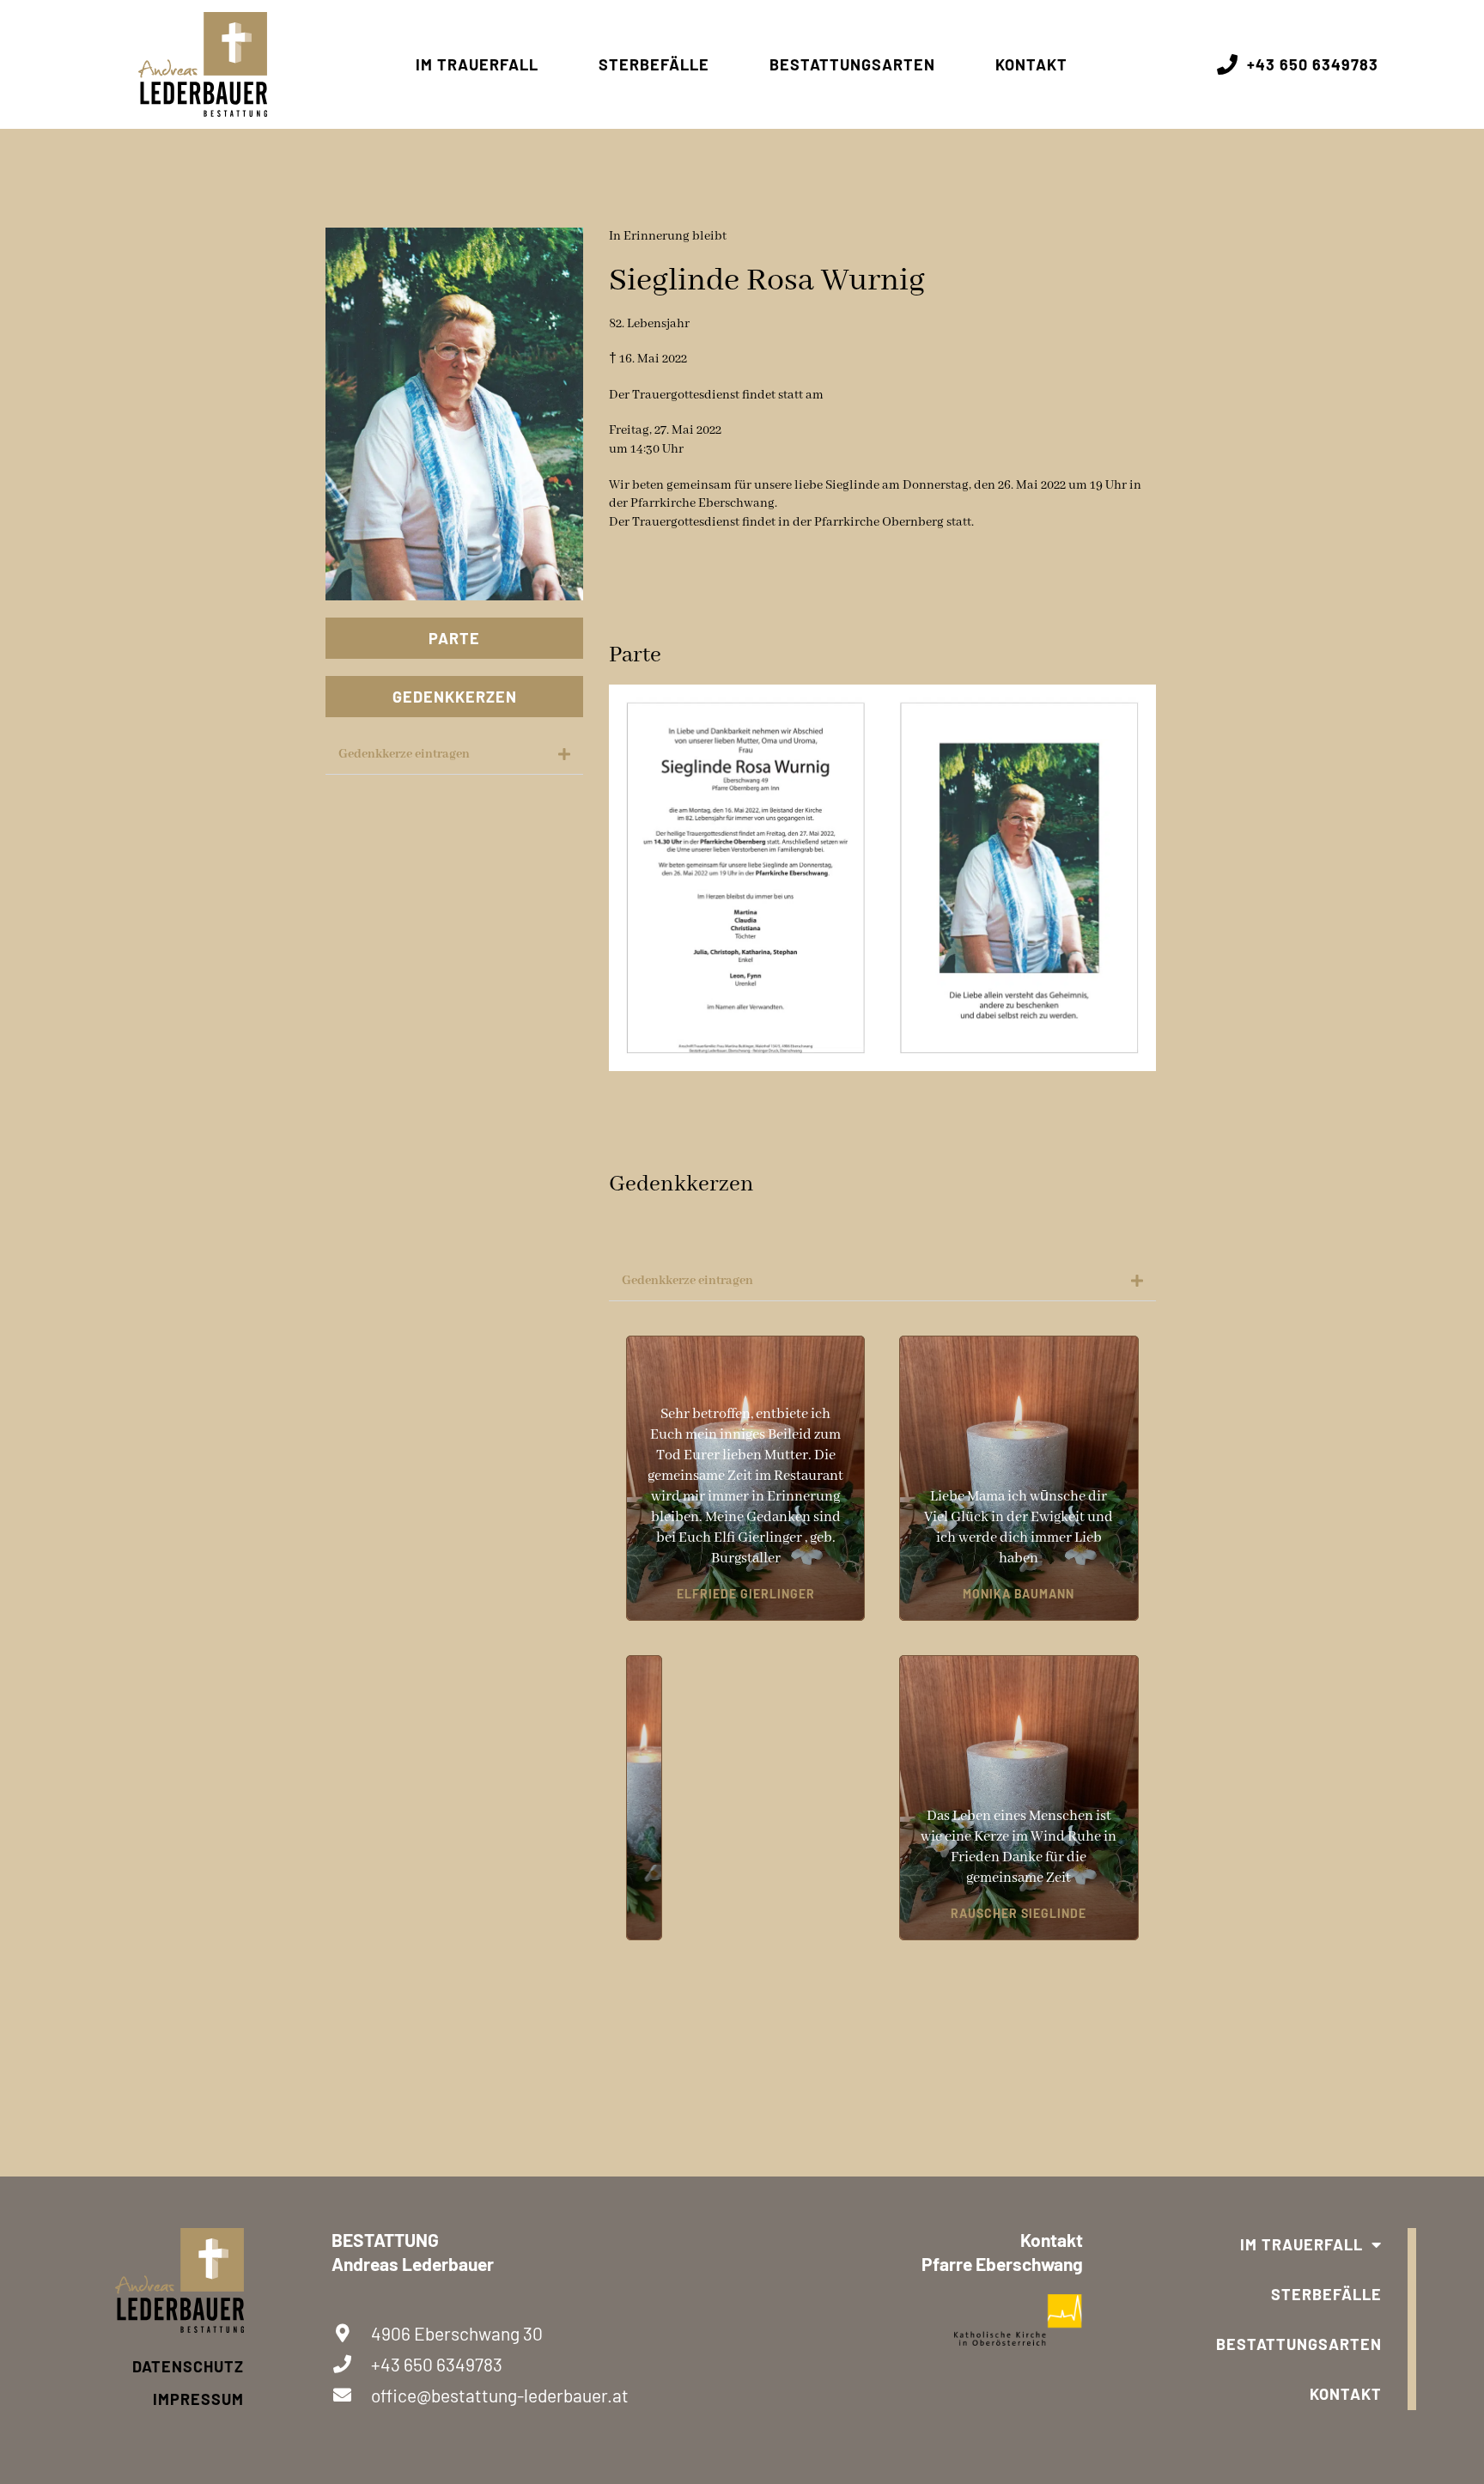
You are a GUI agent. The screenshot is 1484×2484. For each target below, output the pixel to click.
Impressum (198, 2399)
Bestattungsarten (852, 64)
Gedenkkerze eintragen (404, 754)
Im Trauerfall (477, 64)
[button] (454, 755)
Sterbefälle (654, 64)
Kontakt (1031, 64)
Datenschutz (188, 2366)
